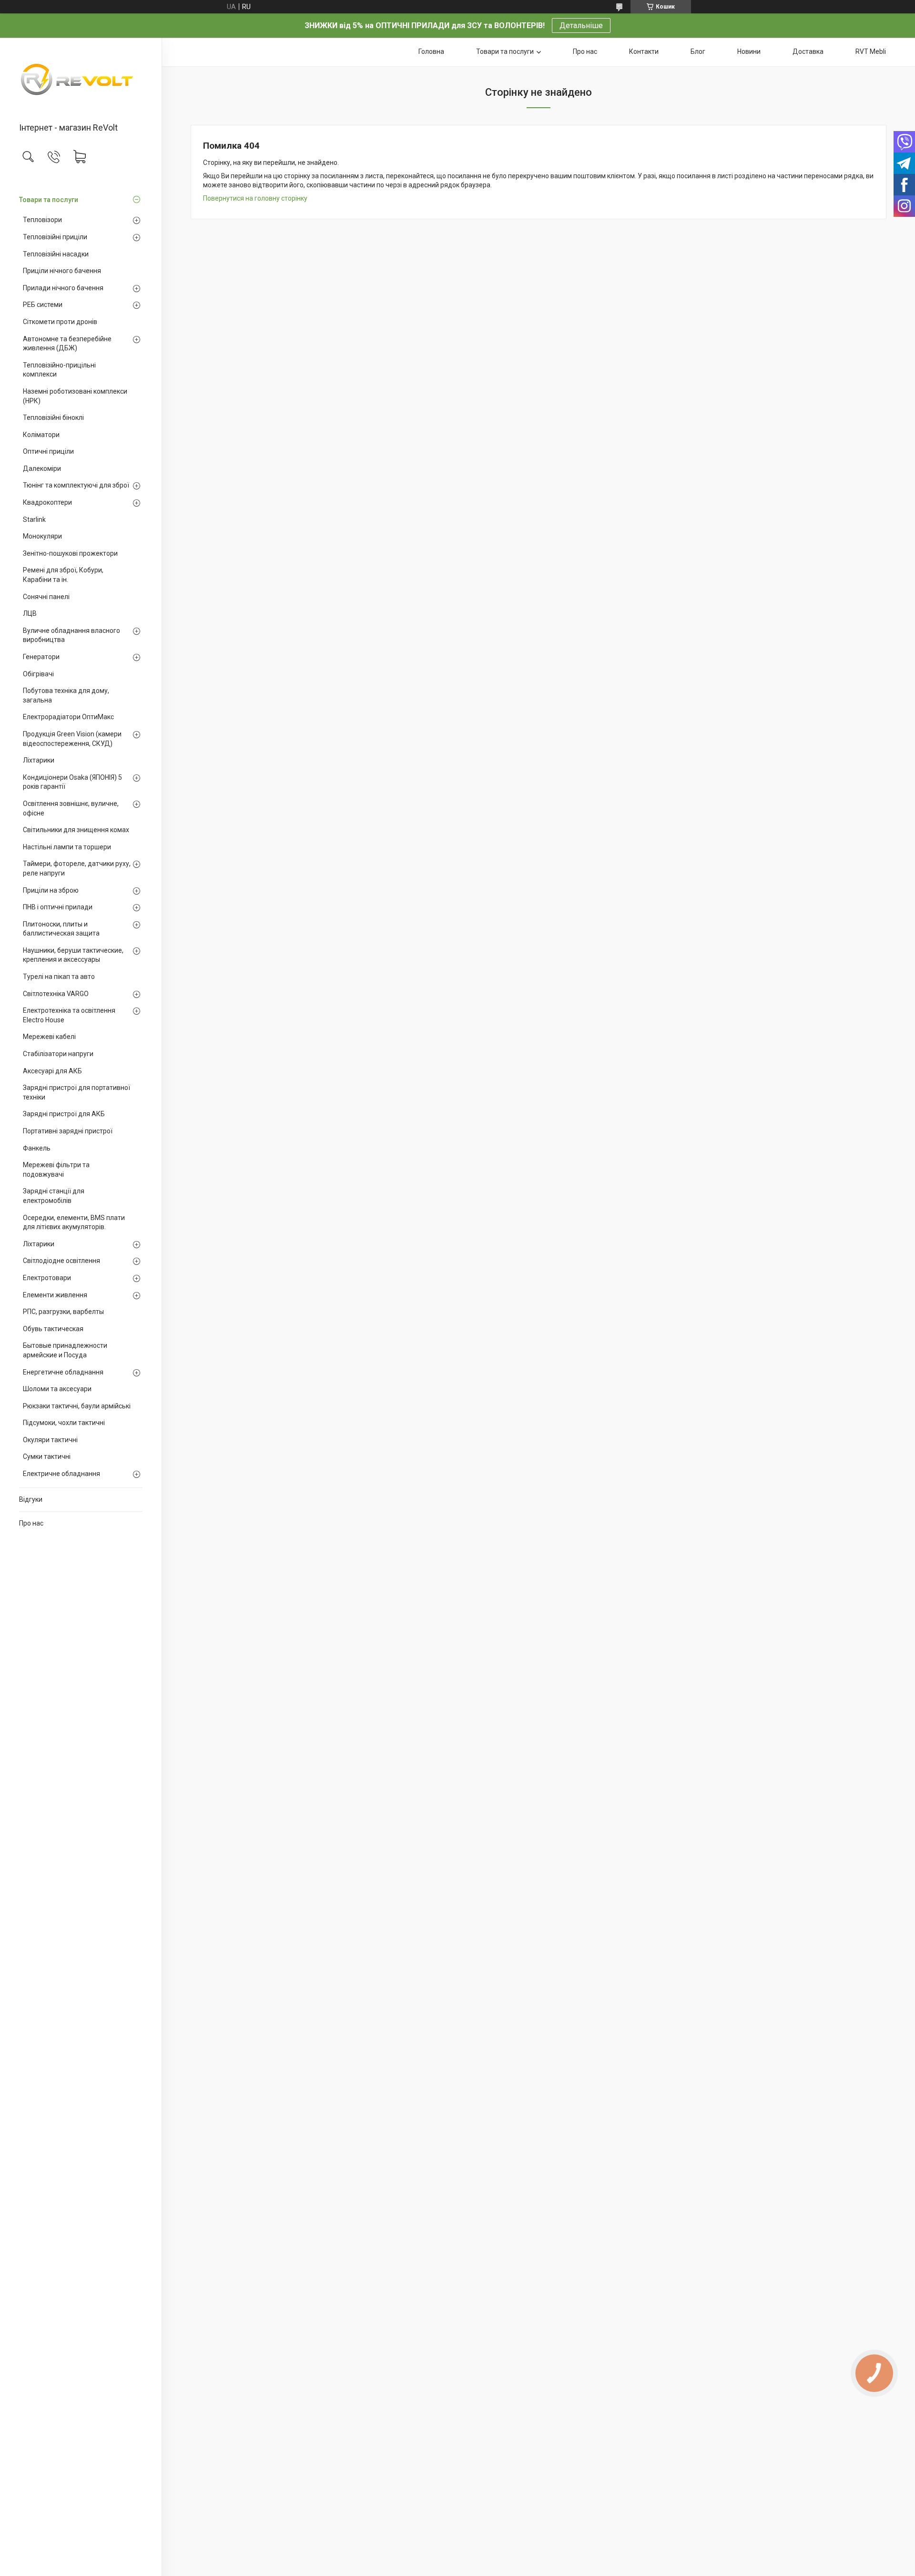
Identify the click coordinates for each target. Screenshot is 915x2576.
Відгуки (31, 1499)
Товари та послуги (49, 200)
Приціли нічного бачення (62, 271)
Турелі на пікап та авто (59, 977)
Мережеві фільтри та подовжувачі (56, 1170)
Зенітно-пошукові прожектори (70, 553)
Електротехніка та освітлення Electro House (69, 1015)
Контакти (644, 51)
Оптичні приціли (48, 451)
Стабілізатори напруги (58, 1054)
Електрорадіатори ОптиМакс (68, 717)
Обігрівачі (38, 674)
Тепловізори (42, 220)
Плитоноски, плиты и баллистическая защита (61, 929)
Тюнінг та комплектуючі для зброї (76, 485)
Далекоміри (42, 468)
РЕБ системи (43, 305)
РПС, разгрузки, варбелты (63, 1312)
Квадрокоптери (47, 502)
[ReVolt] (81, 81)
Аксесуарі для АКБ (52, 1071)
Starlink (34, 519)
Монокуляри (42, 536)
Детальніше (581, 25)
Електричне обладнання (61, 1474)
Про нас (31, 1523)
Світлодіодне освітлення (61, 1261)
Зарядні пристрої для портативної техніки (76, 1092)
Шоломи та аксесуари (57, 1389)
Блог (698, 51)
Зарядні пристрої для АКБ (64, 1114)
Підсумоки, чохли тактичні (64, 1423)
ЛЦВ (30, 613)
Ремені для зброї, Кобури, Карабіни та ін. (63, 575)
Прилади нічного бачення (63, 288)
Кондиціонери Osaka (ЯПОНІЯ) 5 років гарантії (72, 782)
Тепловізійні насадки (56, 254)
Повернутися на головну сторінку (255, 198)
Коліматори (41, 435)
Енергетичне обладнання (63, 1372)
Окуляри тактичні (50, 1440)
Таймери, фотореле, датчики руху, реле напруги (77, 868)
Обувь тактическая (53, 1329)
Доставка (808, 51)
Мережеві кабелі (49, 1037)
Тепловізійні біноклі (53, 417)
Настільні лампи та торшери (67, 847)
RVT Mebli (871, 51)
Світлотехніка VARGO (56, 994)
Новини (749, 51)
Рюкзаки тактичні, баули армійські (77, 1406)
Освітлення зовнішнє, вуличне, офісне (71, 808)
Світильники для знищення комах (76, 830)
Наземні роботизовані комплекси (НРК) (75, 396)
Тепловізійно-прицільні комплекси (59, 370)
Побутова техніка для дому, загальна (66, 695)
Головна (431, 51)
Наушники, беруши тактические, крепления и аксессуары (73, 955)
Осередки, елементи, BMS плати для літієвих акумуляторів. (74, 1222)
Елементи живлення (55, 1295)
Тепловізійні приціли (55, 237)
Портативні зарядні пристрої (68, 1131)
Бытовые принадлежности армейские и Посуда (65, 1350)
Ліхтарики (39, 760)
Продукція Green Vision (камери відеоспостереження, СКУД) (72, 739)
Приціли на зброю (51, 890)
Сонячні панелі (46, 597)
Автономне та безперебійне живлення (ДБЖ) (67, 344)
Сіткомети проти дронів (60, 322)
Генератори (41, 657)
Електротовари (47, 1278)
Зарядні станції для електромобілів (54, 1196)
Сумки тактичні (47, 1456)
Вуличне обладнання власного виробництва (71, 635)
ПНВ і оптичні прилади (58, 907)
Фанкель (37, 1148)
